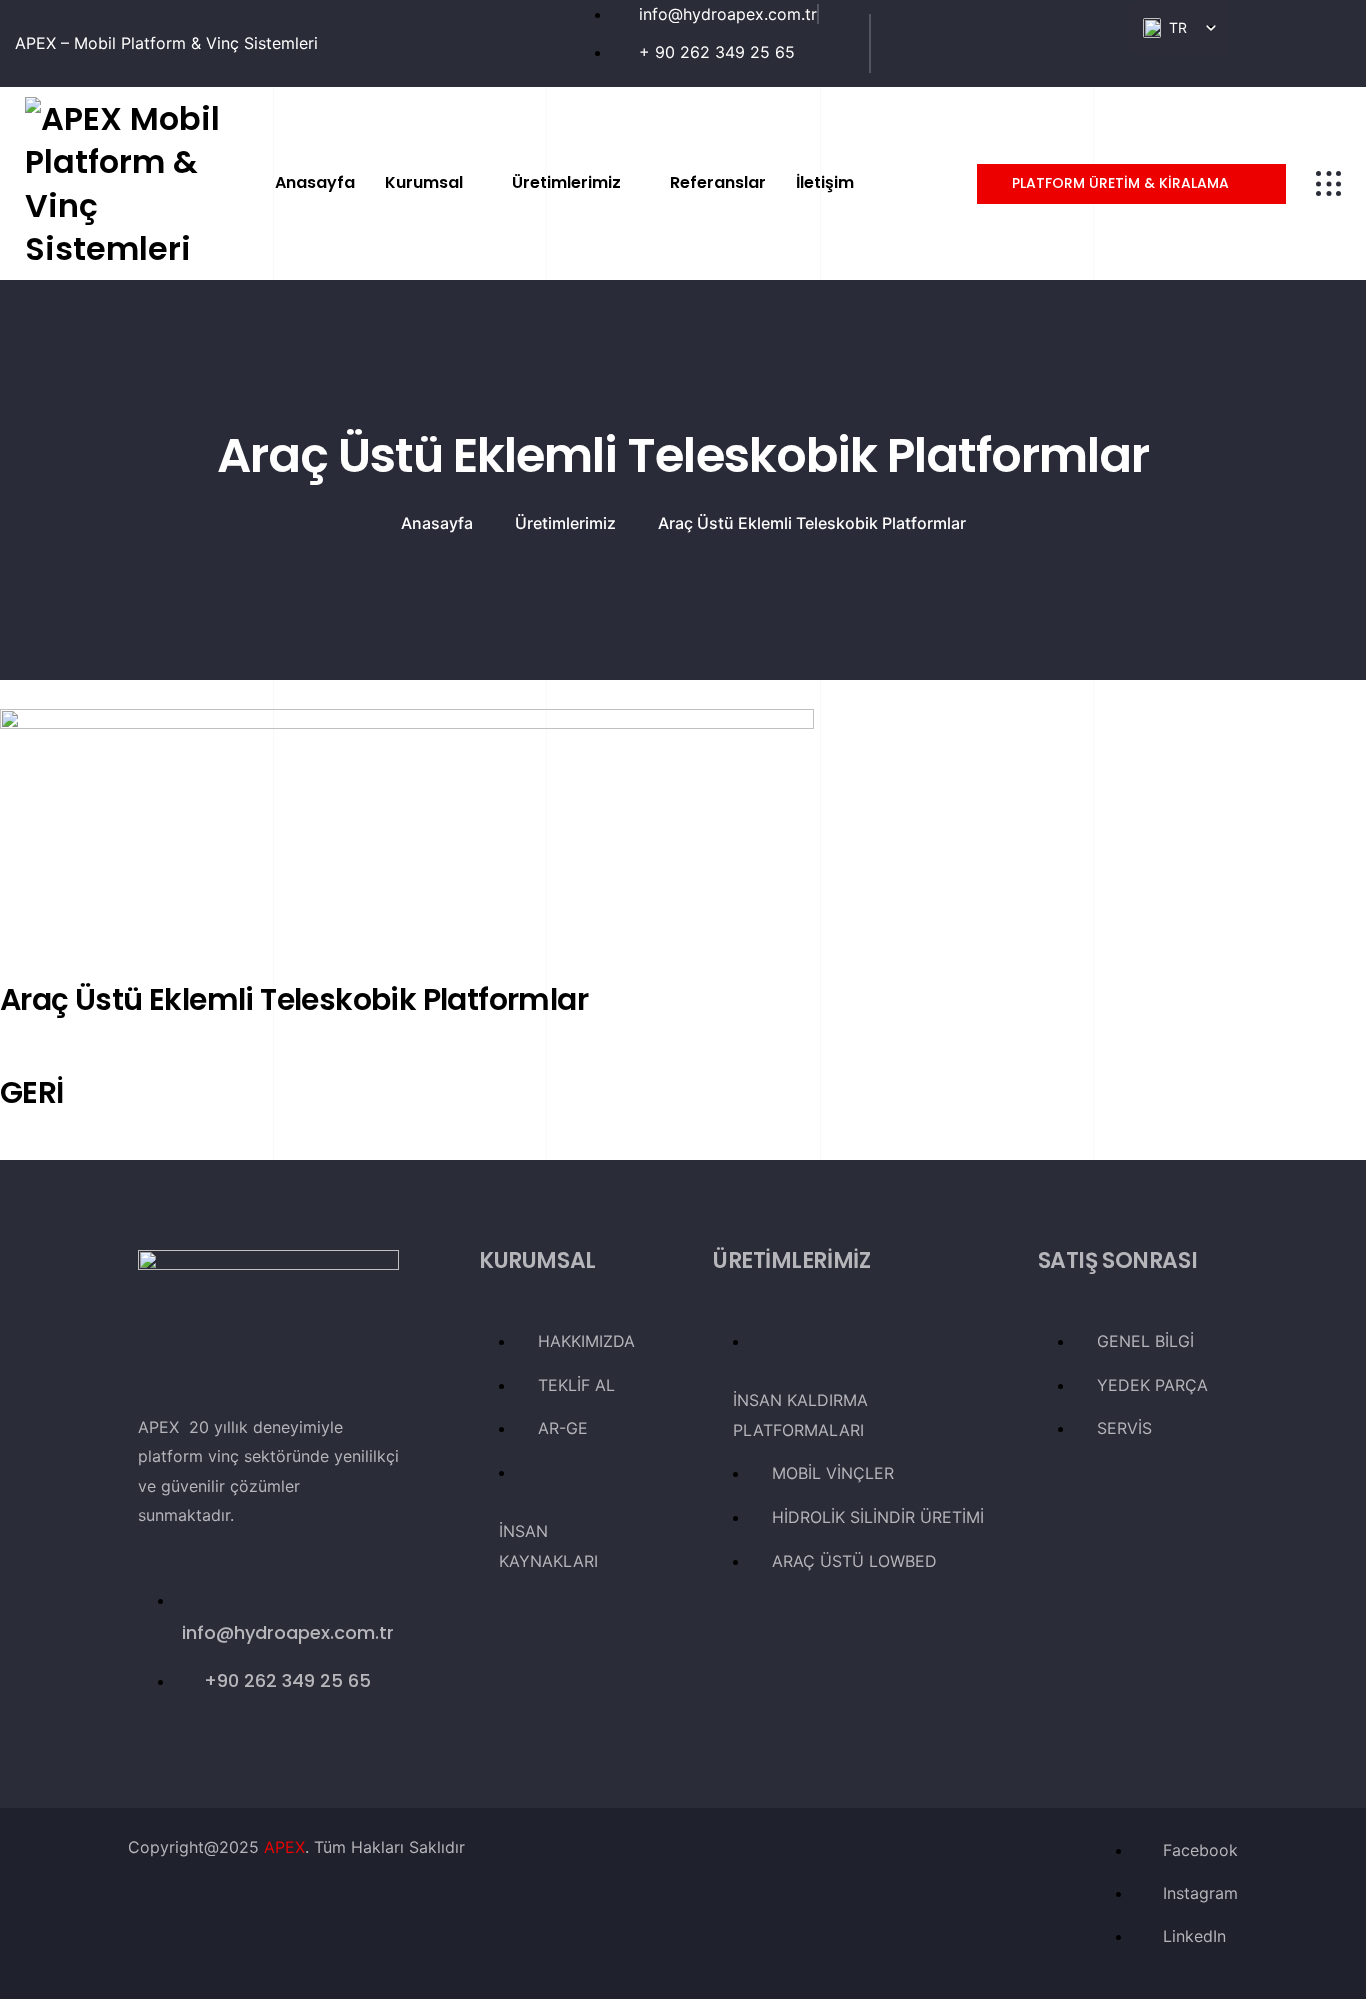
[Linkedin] (1006, 39)
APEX (284, 1847)
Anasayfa (437, 523)
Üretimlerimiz (565, 523)
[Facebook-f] (926, 39)
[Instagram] (1086, 39)
